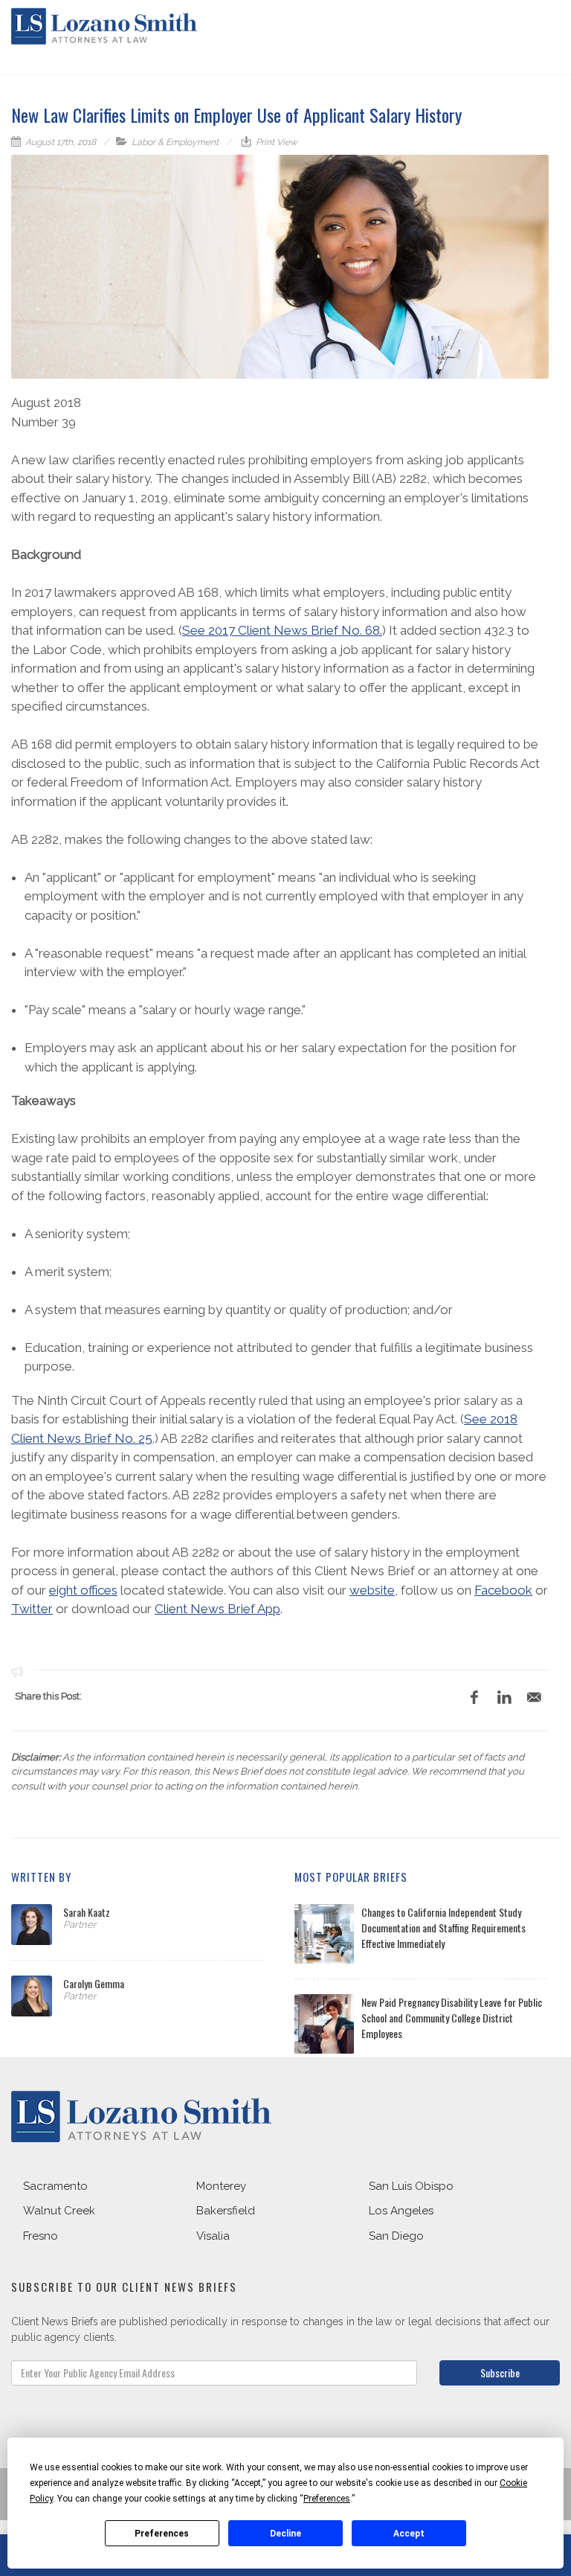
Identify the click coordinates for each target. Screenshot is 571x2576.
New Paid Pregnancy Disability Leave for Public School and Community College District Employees (452, 2018)
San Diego (396, 2236)
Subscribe (500, 2372)
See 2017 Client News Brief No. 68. (282, 630)
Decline (285, 2534)
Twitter (32, 1609)
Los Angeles (401, 2211)
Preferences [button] (327, 2499)
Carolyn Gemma (94, 1983)
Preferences (162, 2534)
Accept (409, 2534)
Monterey (221, 2186)
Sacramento (55, 2186)
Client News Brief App (217, 1609)
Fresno (41, 2236)
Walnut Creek (59, 2211)
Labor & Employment (175, 142)
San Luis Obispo (411, 2186)
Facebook (503, 1590)
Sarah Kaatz (87, 1912)
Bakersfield (226, 2211)
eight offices (83, 1590)
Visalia (213, 2236)
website (372, 1590)
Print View (275, 142)
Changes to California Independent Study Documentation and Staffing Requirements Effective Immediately (443, 1928)
